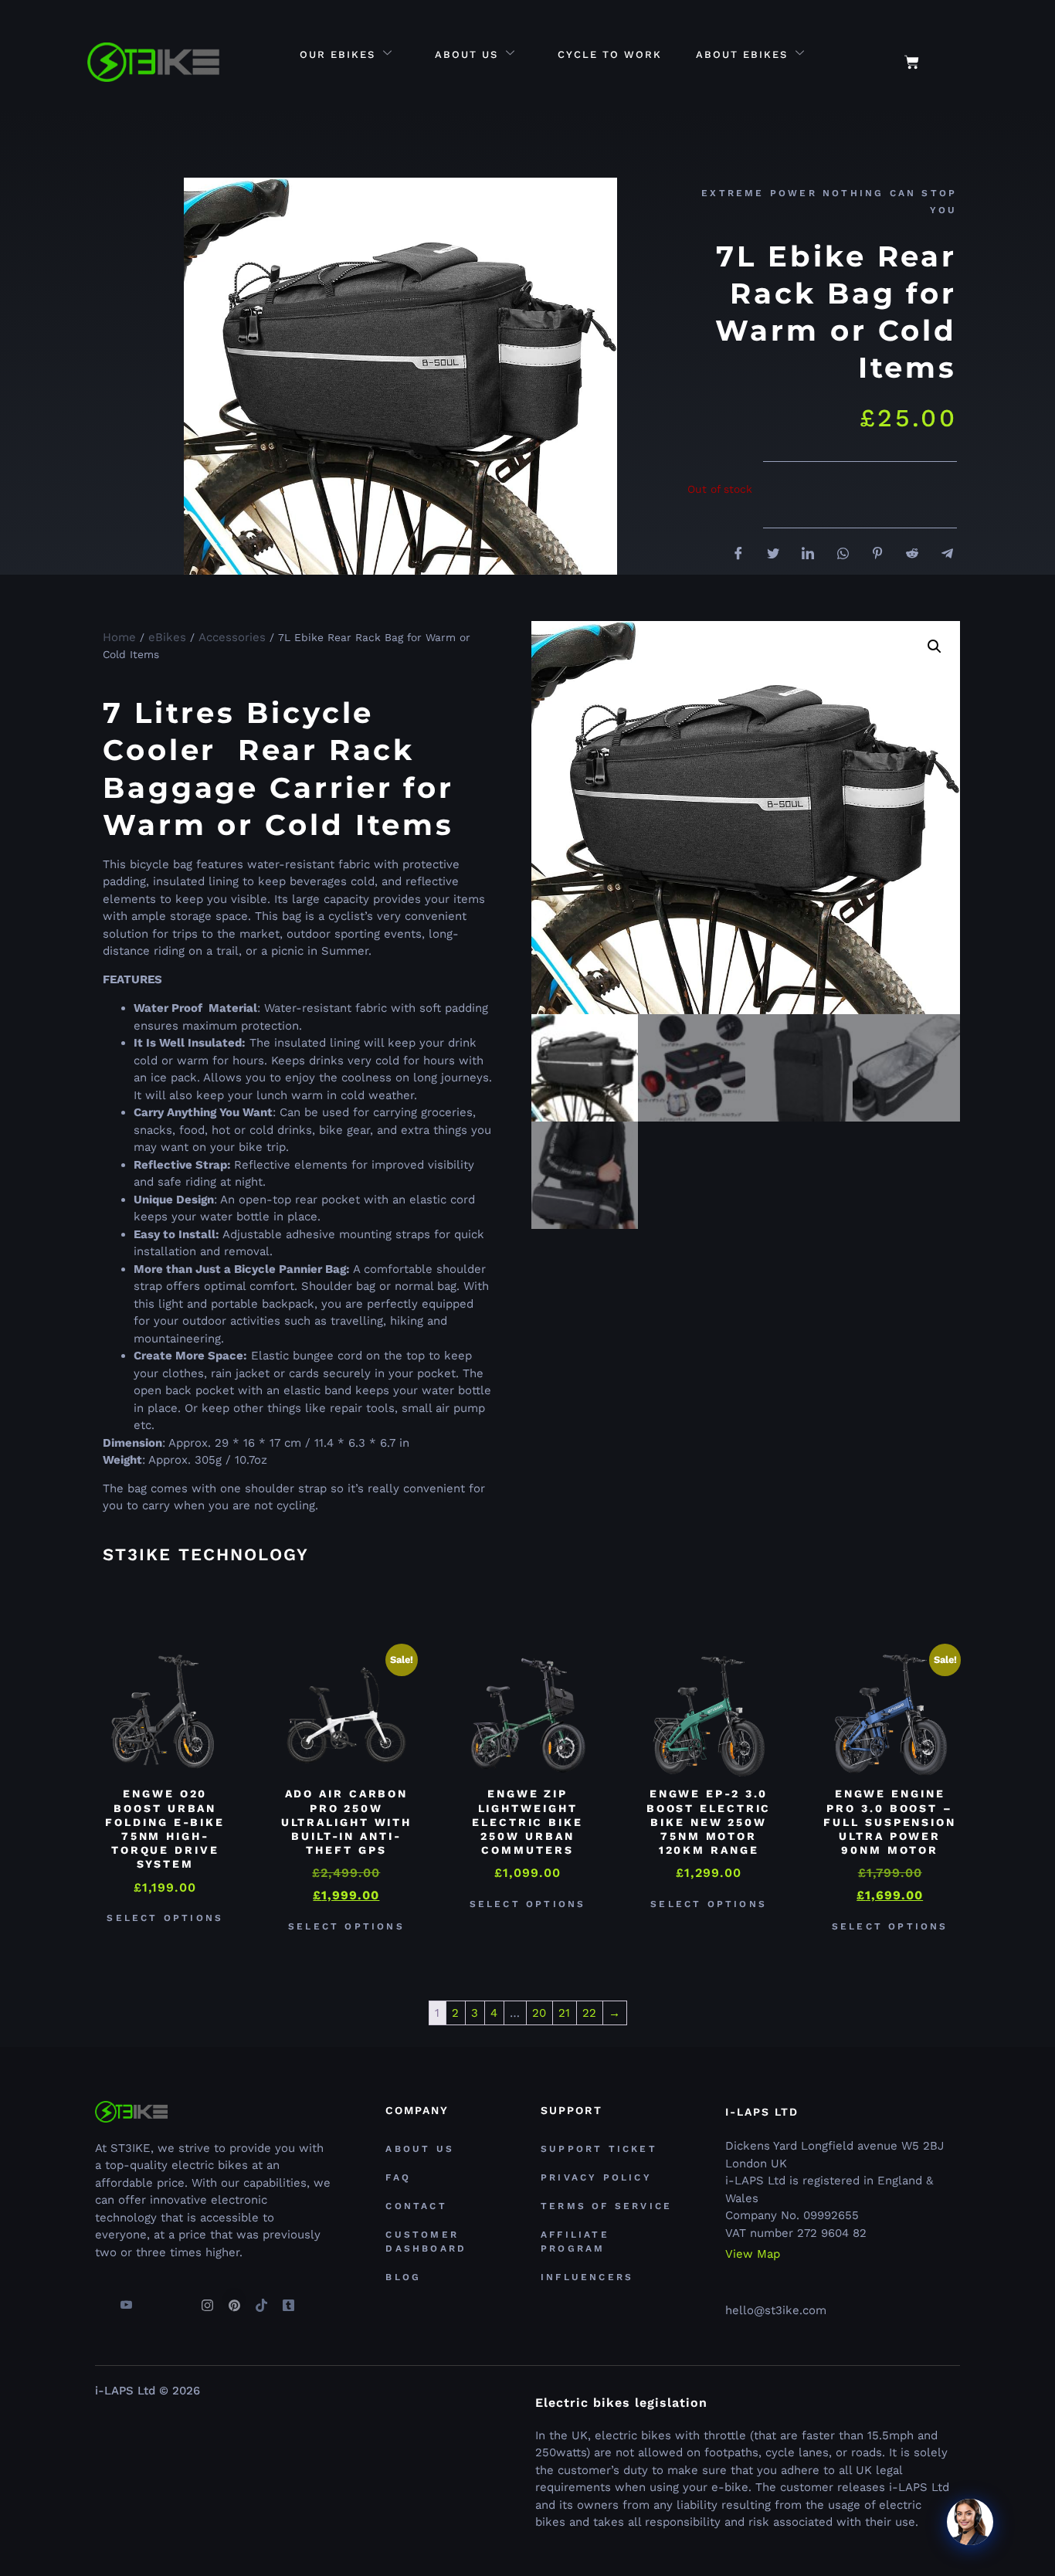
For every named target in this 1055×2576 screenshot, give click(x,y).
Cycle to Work (610, 54)
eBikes (167, 637)
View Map (753, 2254)
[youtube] (126, 2299)
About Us (466, 54)
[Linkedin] (180, 2299)
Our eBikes (338, 54)
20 (539, 2013)
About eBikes (742, 54)
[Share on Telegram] (941, 554)
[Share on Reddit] (907, 555)
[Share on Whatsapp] (837, 554)
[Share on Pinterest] (872, 555)
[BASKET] (912, 62)
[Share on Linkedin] (802, 555)
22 (589, 2013)
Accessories (232, 637)
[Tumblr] (288, 2299)
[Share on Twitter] (768, 555)
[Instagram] (207, 2299)
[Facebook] (99, 2299)
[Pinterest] (234, 2299)
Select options (165, 1918)
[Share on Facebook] (733, 555)
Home (119, 637)
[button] (953, 54)
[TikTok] (261, 2299)
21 (564, 2013)
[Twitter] (153, 2299)
